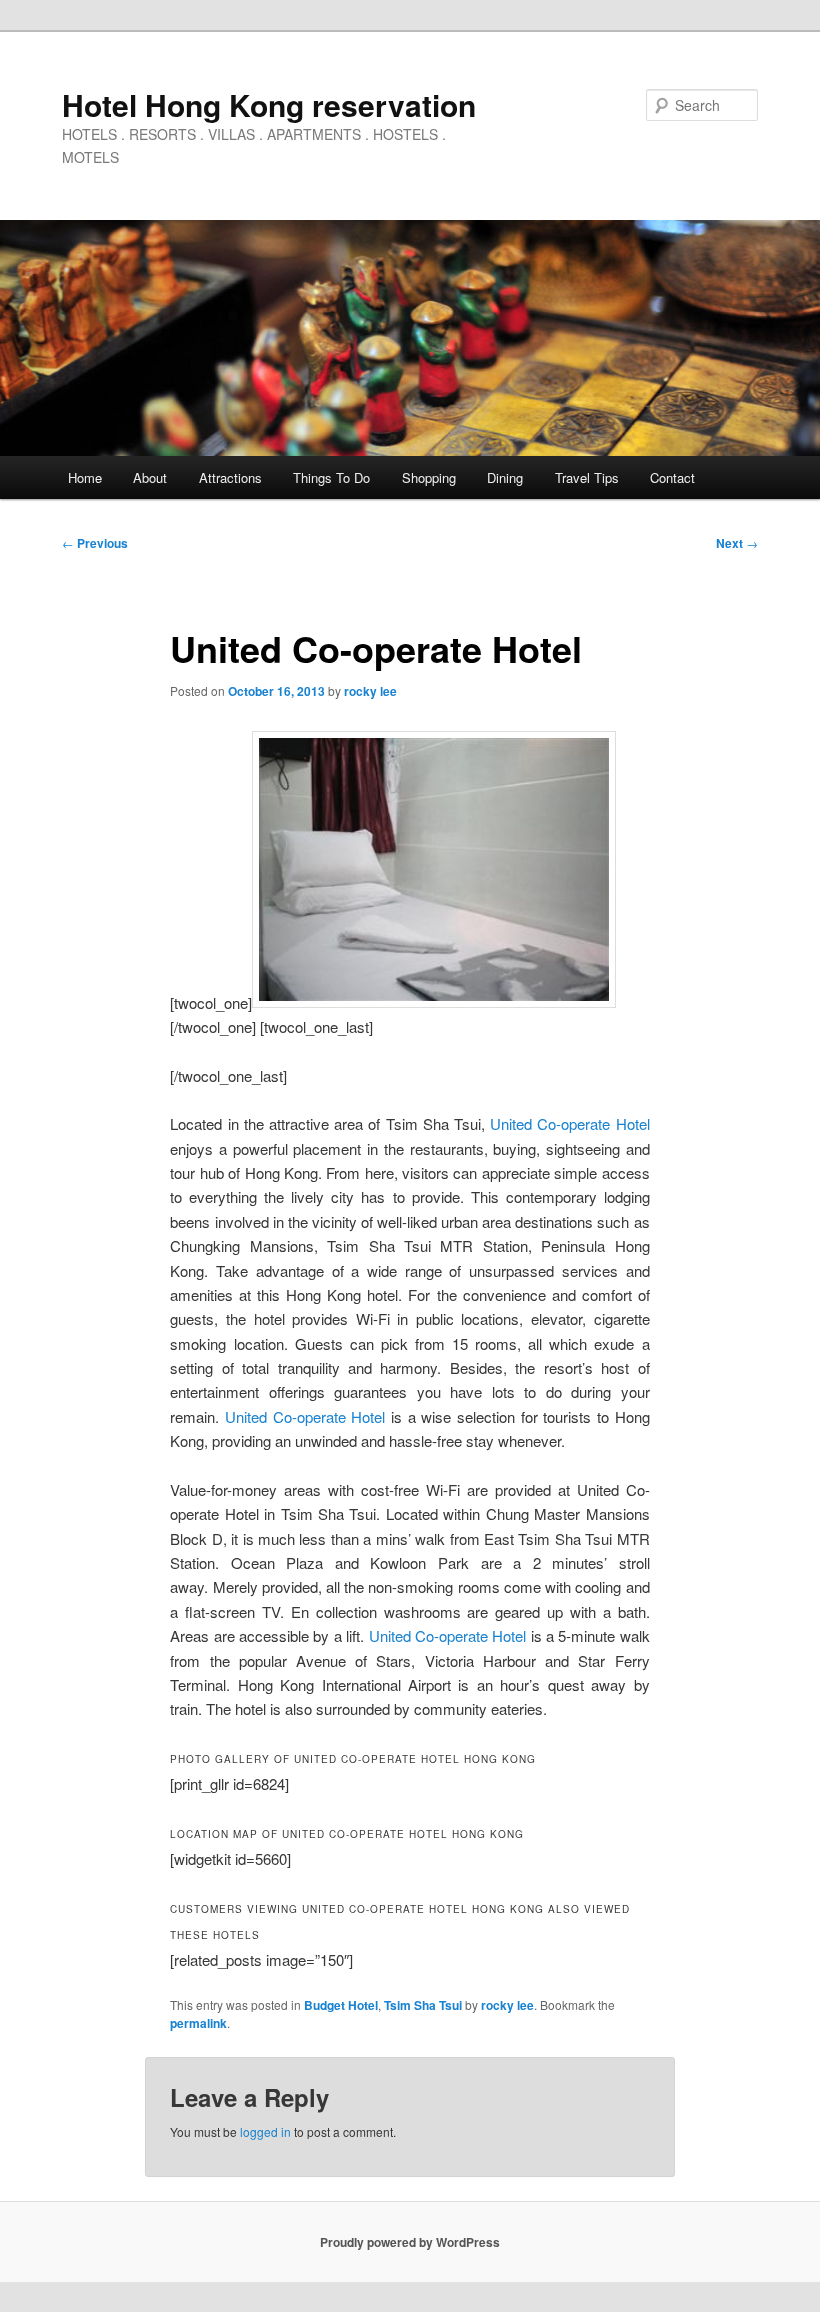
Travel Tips (587, 477)
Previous (95, 543)
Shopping (429, 477)
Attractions (230, 477)
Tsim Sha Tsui (423, 2005)
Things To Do (331, 477)
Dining (505, 477)
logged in (265, 2131)
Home (85, 477)
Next (737, 543)
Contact (672, 477)
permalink (198, 2023)
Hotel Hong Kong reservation (269, 104)
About (150, 477)
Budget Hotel (341, 2005)
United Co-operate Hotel (569, 1123)
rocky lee (370, 691)
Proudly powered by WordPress (410, 2242)
